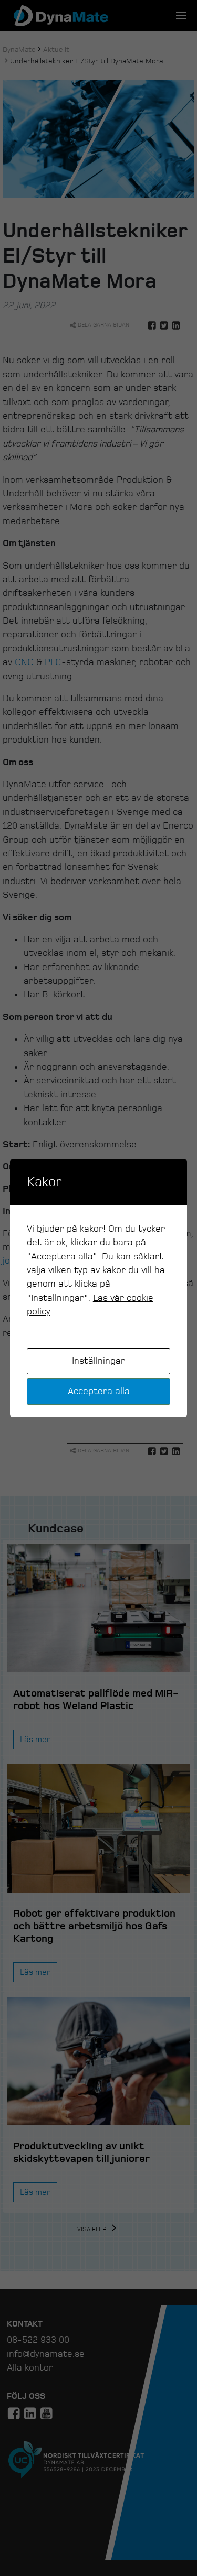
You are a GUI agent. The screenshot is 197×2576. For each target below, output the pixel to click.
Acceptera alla (99, 1391)
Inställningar (98, 1361)
